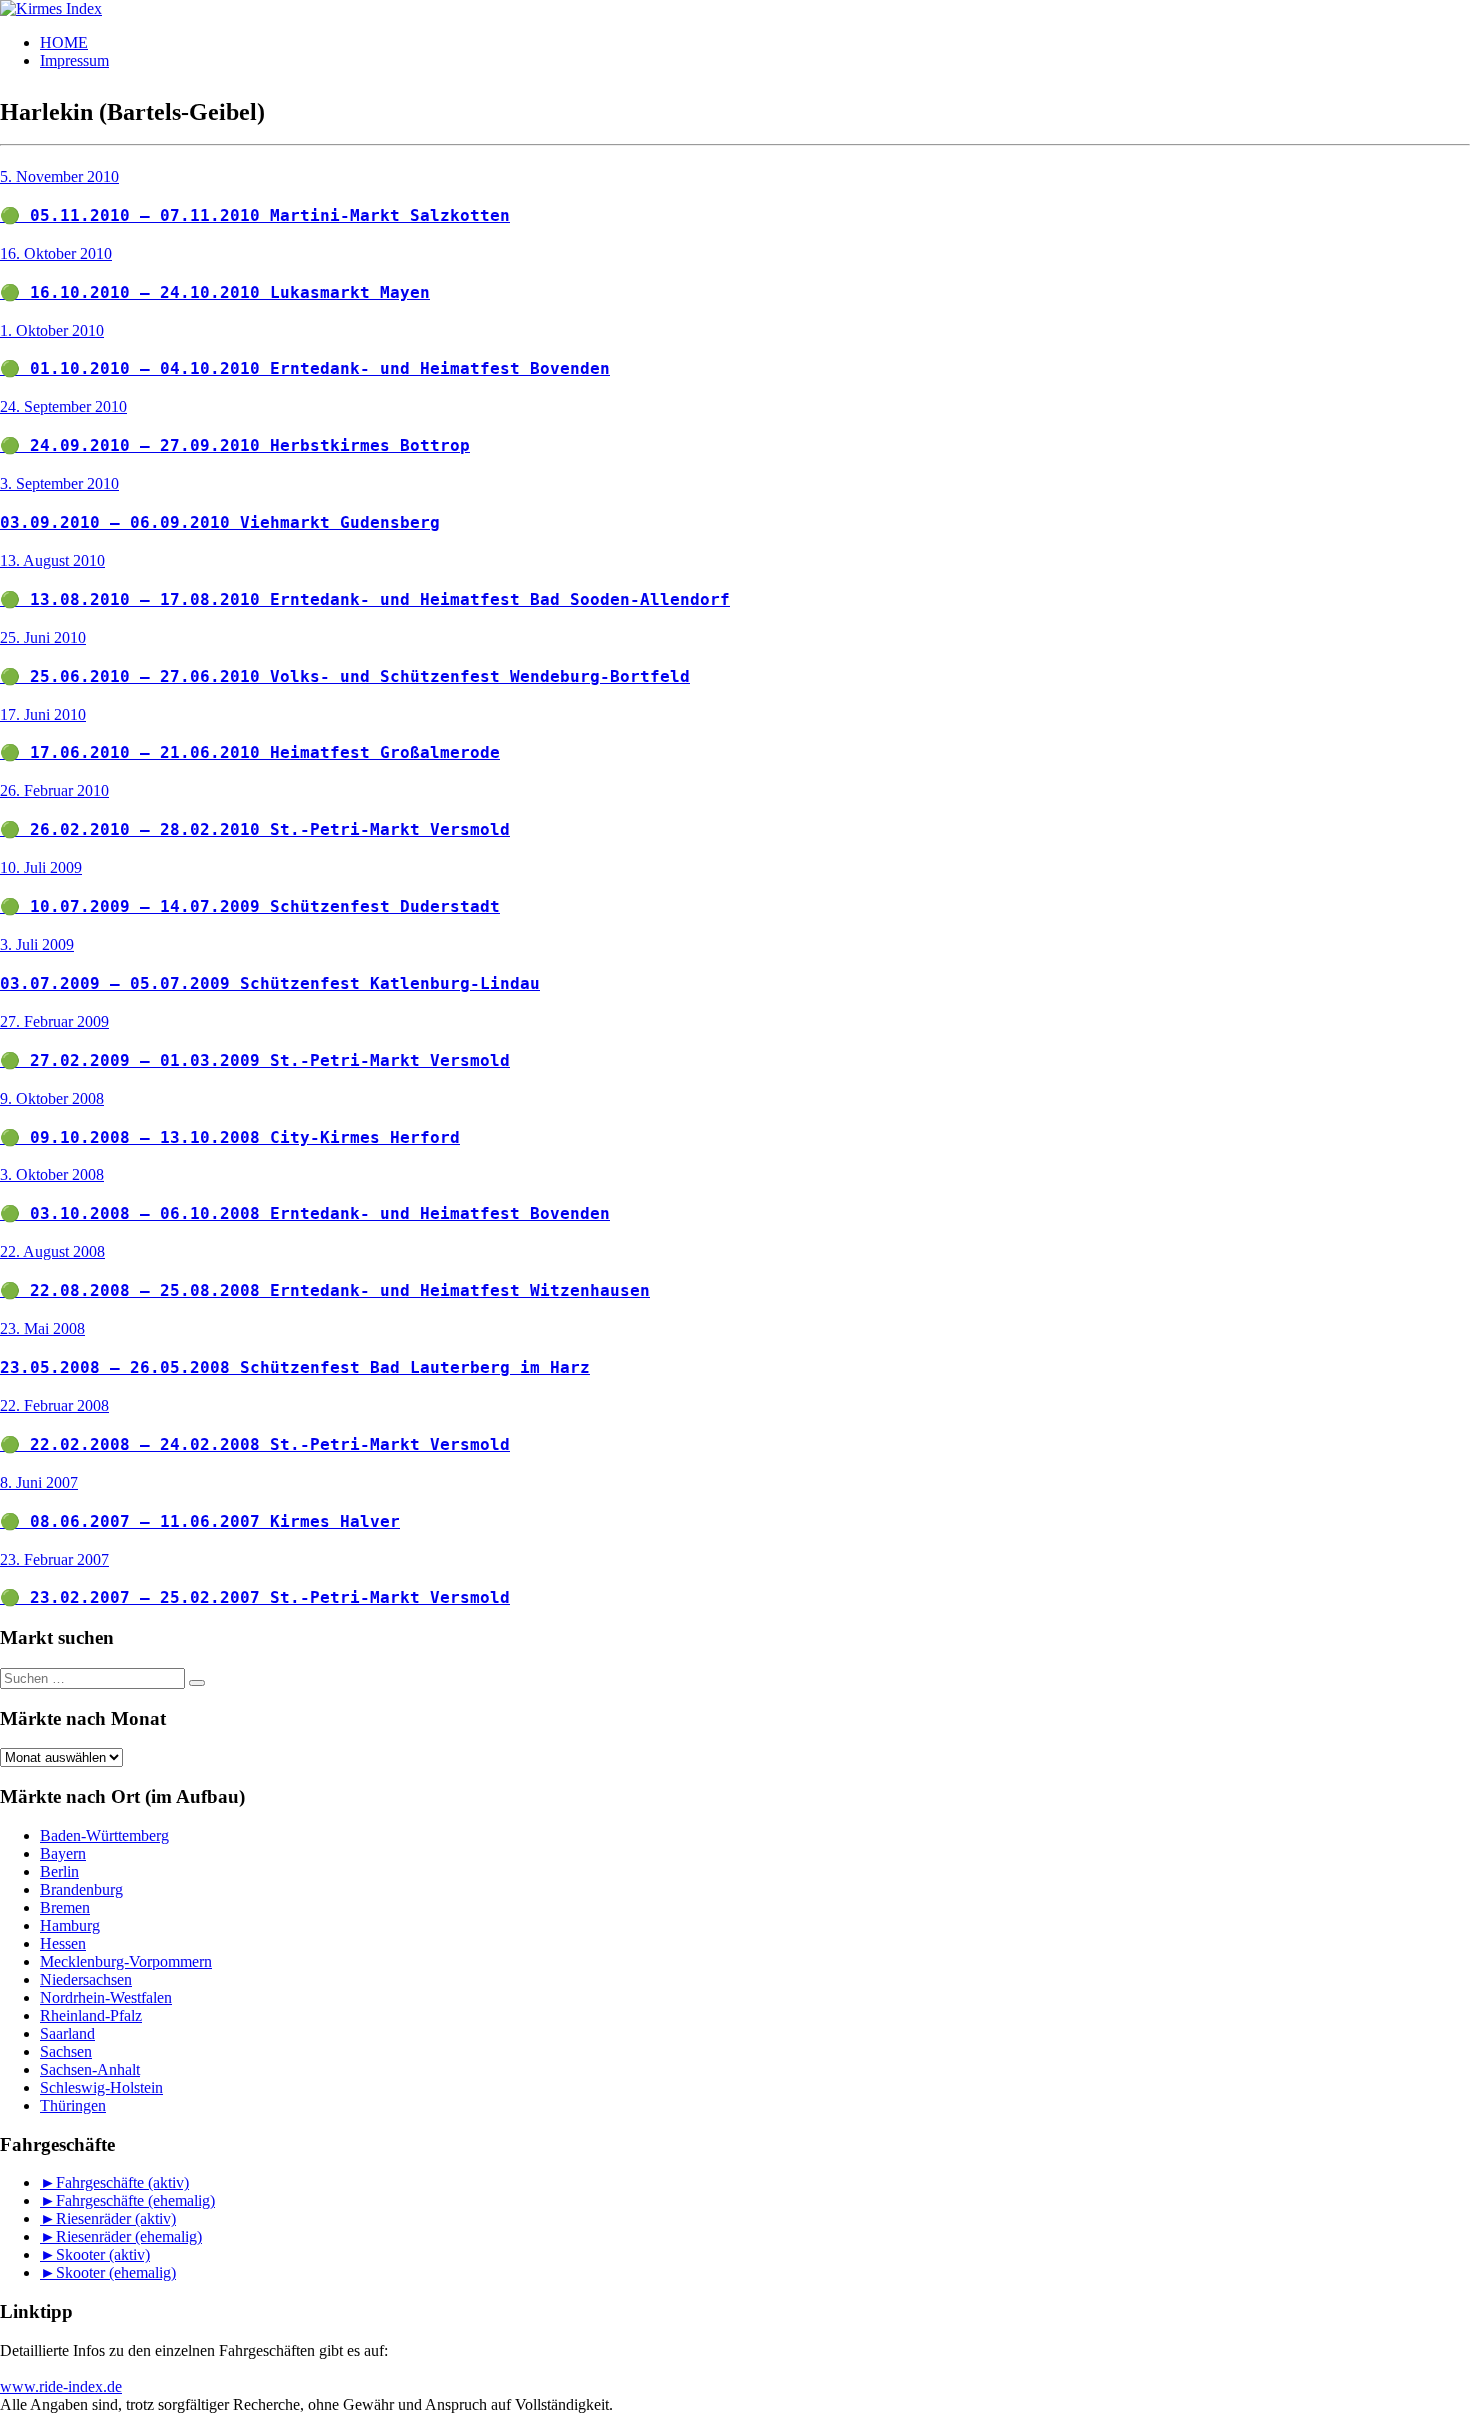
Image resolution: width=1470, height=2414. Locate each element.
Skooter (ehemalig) (116, 2272)
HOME (64, 42)
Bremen (65, 1907)
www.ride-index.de (61, 2386)
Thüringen (73, 2105)
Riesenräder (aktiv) (116, 2218)
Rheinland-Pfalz (91, 2015)
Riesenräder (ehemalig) (129, 2236)
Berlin (59, 1871)
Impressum (74, 60)
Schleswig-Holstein (101, 2087)
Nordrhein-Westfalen (106, 1997)
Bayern (63, 1853)
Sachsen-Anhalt (90, 2069)
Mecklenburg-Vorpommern (126, 1961)
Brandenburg (81, 1889)
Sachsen (66, 2051)
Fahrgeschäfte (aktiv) (122, 2182)
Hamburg (70, 1925)
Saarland (67, 2033)
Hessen (63, 1943)
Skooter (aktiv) (103, 2254)
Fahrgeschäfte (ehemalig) (135, 2200)
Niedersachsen (86, 1979)
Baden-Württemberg (104, 1835)
